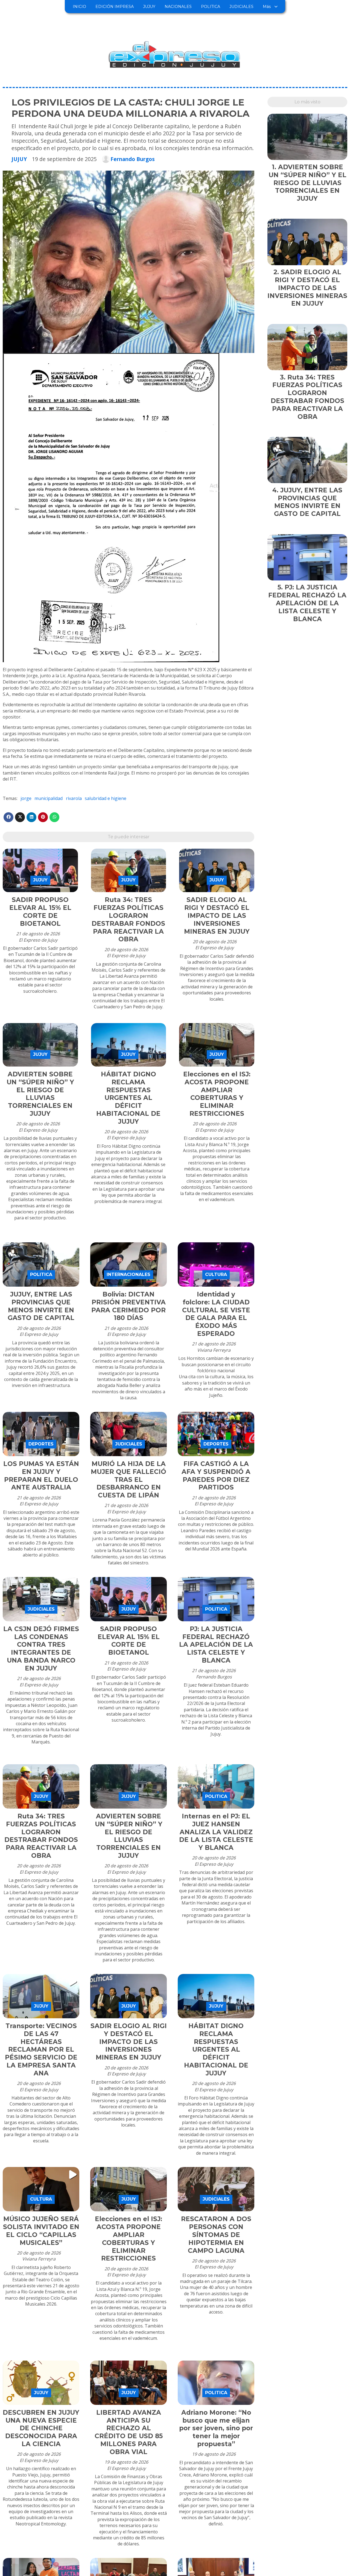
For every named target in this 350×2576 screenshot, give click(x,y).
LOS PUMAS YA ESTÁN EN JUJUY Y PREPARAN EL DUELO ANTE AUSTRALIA (41, 1476)
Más (267, 7)
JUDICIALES (241, 7)
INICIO (79, 7)
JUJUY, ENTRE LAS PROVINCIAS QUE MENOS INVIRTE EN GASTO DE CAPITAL (41, 1306)
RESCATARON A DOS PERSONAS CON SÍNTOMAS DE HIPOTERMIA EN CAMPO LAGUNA (216, 2235)
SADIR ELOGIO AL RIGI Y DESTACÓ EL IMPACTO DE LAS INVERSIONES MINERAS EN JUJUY (217, 915)
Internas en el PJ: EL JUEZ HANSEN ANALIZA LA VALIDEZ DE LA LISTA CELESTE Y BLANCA (216, 1832)
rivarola (74, 798)
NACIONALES (178, 7)
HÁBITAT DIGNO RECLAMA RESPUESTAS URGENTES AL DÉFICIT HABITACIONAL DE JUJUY (128, 1098)
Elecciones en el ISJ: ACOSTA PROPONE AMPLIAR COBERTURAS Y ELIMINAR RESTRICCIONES (217, 1094)
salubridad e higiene (106, 798)
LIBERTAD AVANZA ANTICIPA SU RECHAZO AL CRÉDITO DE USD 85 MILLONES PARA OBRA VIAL (129, 2432)
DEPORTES (41, 1444)
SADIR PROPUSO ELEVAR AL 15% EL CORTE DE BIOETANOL (40, 912)
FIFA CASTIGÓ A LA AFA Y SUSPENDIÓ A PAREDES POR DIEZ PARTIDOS (216, 1476)
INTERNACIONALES (129, 1274)
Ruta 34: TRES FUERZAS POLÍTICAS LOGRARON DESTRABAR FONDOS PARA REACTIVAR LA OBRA (128, 919)
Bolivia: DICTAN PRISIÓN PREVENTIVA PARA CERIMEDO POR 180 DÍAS (129, 1306)
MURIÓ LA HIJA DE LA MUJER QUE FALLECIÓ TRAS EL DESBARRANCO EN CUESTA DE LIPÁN (129, 1480)
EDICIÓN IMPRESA (115, 7)
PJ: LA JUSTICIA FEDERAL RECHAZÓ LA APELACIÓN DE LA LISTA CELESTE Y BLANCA (216, 1645)
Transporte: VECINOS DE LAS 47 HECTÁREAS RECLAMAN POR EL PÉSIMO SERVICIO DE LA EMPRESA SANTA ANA (41, 2050)
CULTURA (216, 1274)
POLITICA (211, 7)
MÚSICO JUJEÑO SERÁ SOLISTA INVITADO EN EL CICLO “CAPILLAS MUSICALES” (41, 2231)
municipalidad (49, 798)
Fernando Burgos (133, 159)
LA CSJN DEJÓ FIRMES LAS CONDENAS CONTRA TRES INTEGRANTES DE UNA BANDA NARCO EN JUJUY (41, 1649)
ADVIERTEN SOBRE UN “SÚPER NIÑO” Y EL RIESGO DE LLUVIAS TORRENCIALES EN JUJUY (40, 1094)
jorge (26, 798)
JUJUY (149, 7)
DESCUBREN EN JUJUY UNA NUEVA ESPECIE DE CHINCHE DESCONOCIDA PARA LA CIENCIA (41, 2428)
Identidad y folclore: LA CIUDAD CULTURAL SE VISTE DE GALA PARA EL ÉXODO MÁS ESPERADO (216, 1314)
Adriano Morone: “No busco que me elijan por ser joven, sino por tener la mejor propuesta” (216, 2428)
